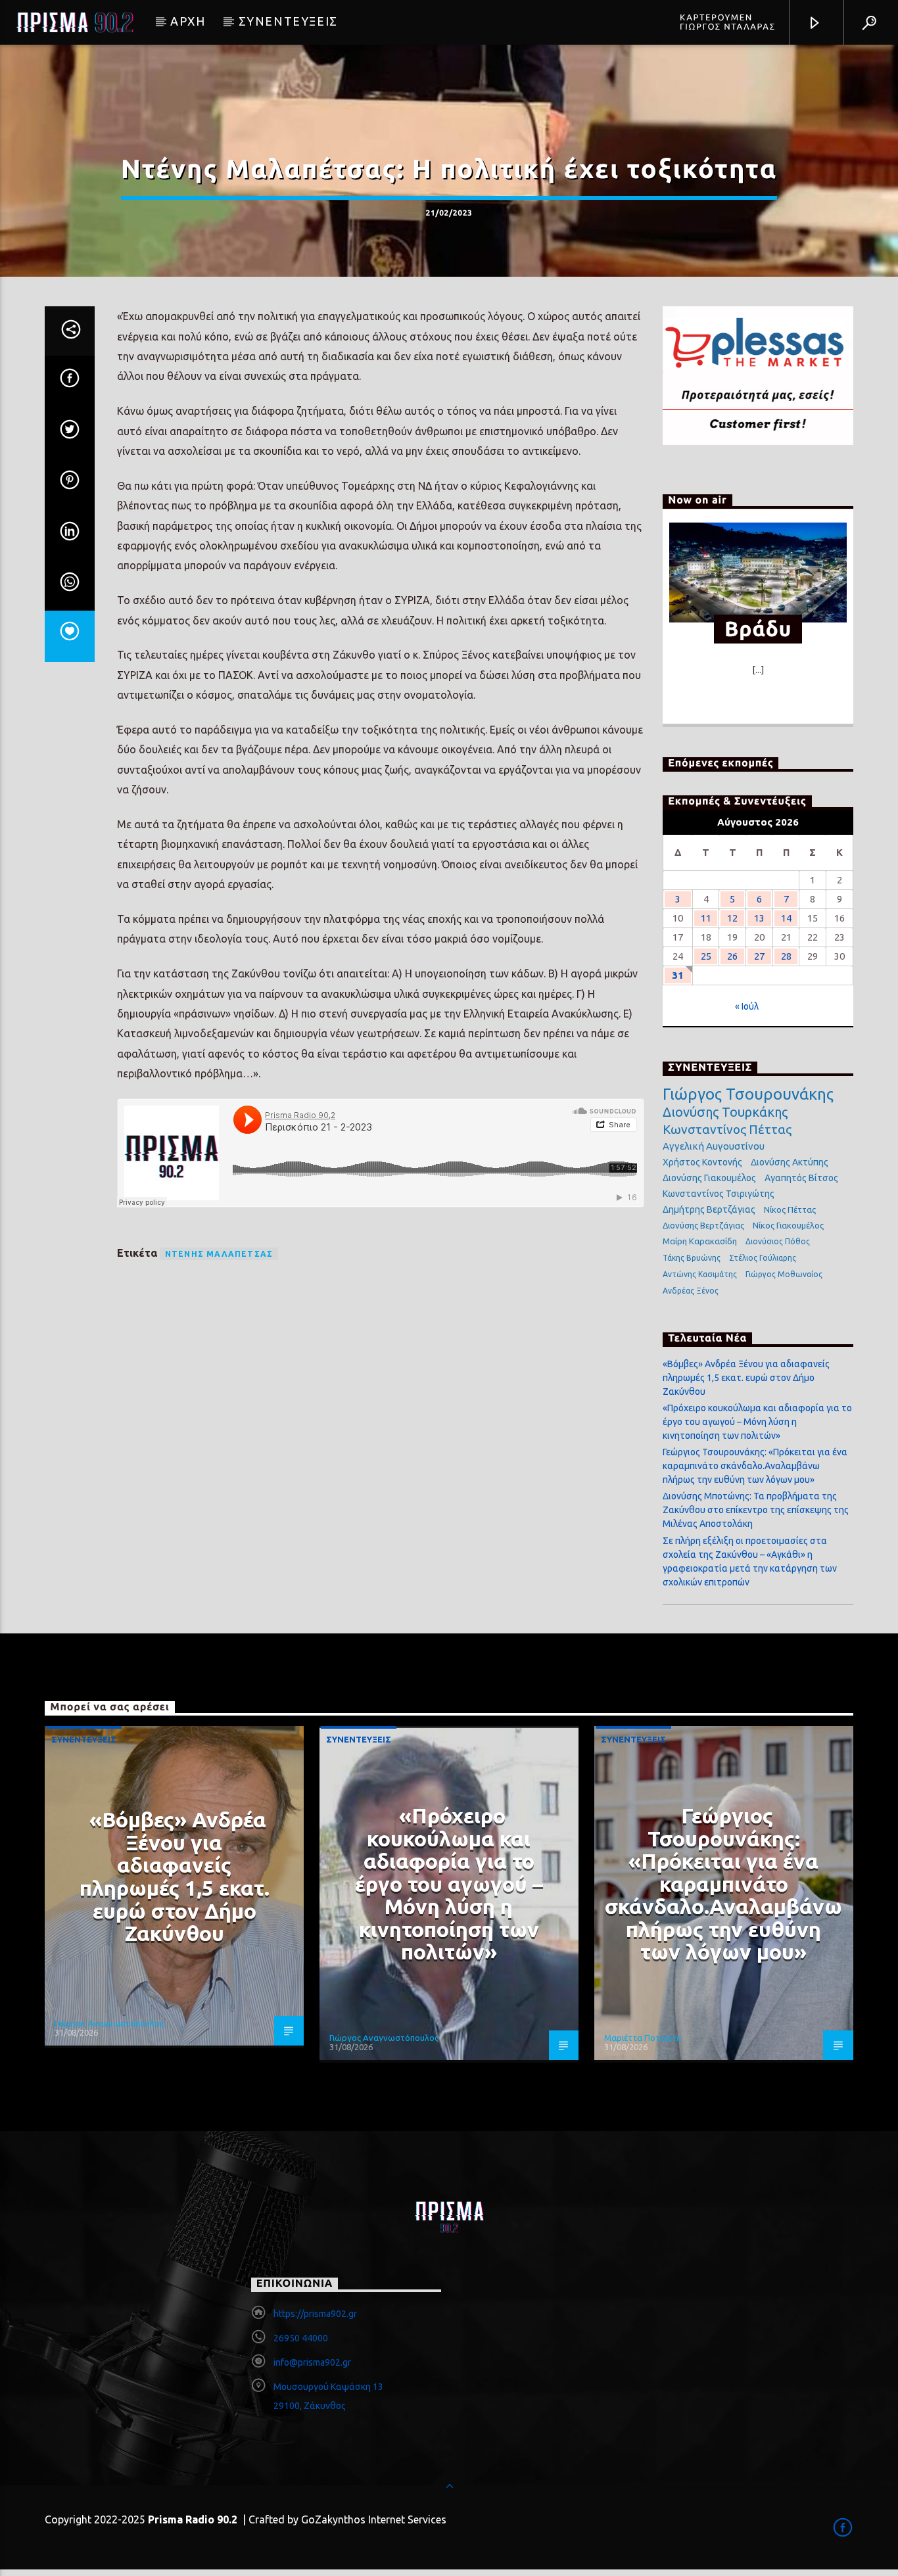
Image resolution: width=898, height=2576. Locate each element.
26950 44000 (301, 2338)
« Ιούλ (747, 1006)
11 (706, 918)
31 (678, 975)
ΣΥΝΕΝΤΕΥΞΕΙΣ (288, 21)
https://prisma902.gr (315, 2314)
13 (759, 918)
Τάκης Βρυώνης (692, 1258)
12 (732, 918)
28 (786, 956)
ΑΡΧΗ (188, 21)
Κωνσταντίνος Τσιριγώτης (719, 1194)
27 (759, 956)
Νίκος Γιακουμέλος (788, 1225)
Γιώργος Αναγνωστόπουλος (109, 2023)
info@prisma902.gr (312, 2362)
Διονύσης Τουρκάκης (725, 1112)
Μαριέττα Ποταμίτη (643, 2038)
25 (706, 956)
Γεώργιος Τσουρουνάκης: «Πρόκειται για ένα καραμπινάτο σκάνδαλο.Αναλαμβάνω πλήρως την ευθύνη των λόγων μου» (755, 1466)
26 (732, 956)
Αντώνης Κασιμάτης (700, 1274)
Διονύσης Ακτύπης (790, 1162)
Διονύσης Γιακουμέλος (709, 1178)
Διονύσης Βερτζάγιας (703, 1225)
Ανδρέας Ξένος (691, 1291)
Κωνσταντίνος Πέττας (727, 1129)
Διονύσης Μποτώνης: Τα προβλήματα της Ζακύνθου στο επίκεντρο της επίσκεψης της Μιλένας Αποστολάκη (756, 1510)
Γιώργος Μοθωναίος (784, 1274)
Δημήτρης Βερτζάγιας (709, 1209)
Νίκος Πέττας (790, 1209)
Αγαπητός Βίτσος (801, 1178)
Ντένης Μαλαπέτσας (219, 1254)
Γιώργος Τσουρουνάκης (748, 1094)
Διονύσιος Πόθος (778, 1241)
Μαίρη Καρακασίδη (700, 1241)
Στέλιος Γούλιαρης (763, 1258)
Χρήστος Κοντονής (702, 1162)
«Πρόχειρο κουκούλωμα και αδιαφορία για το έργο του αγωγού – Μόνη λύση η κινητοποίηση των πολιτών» (757, 1422)
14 (786, 918)
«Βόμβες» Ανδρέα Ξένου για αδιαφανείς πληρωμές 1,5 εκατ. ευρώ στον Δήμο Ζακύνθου (746, 1378)
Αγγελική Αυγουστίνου (714, 1146)
